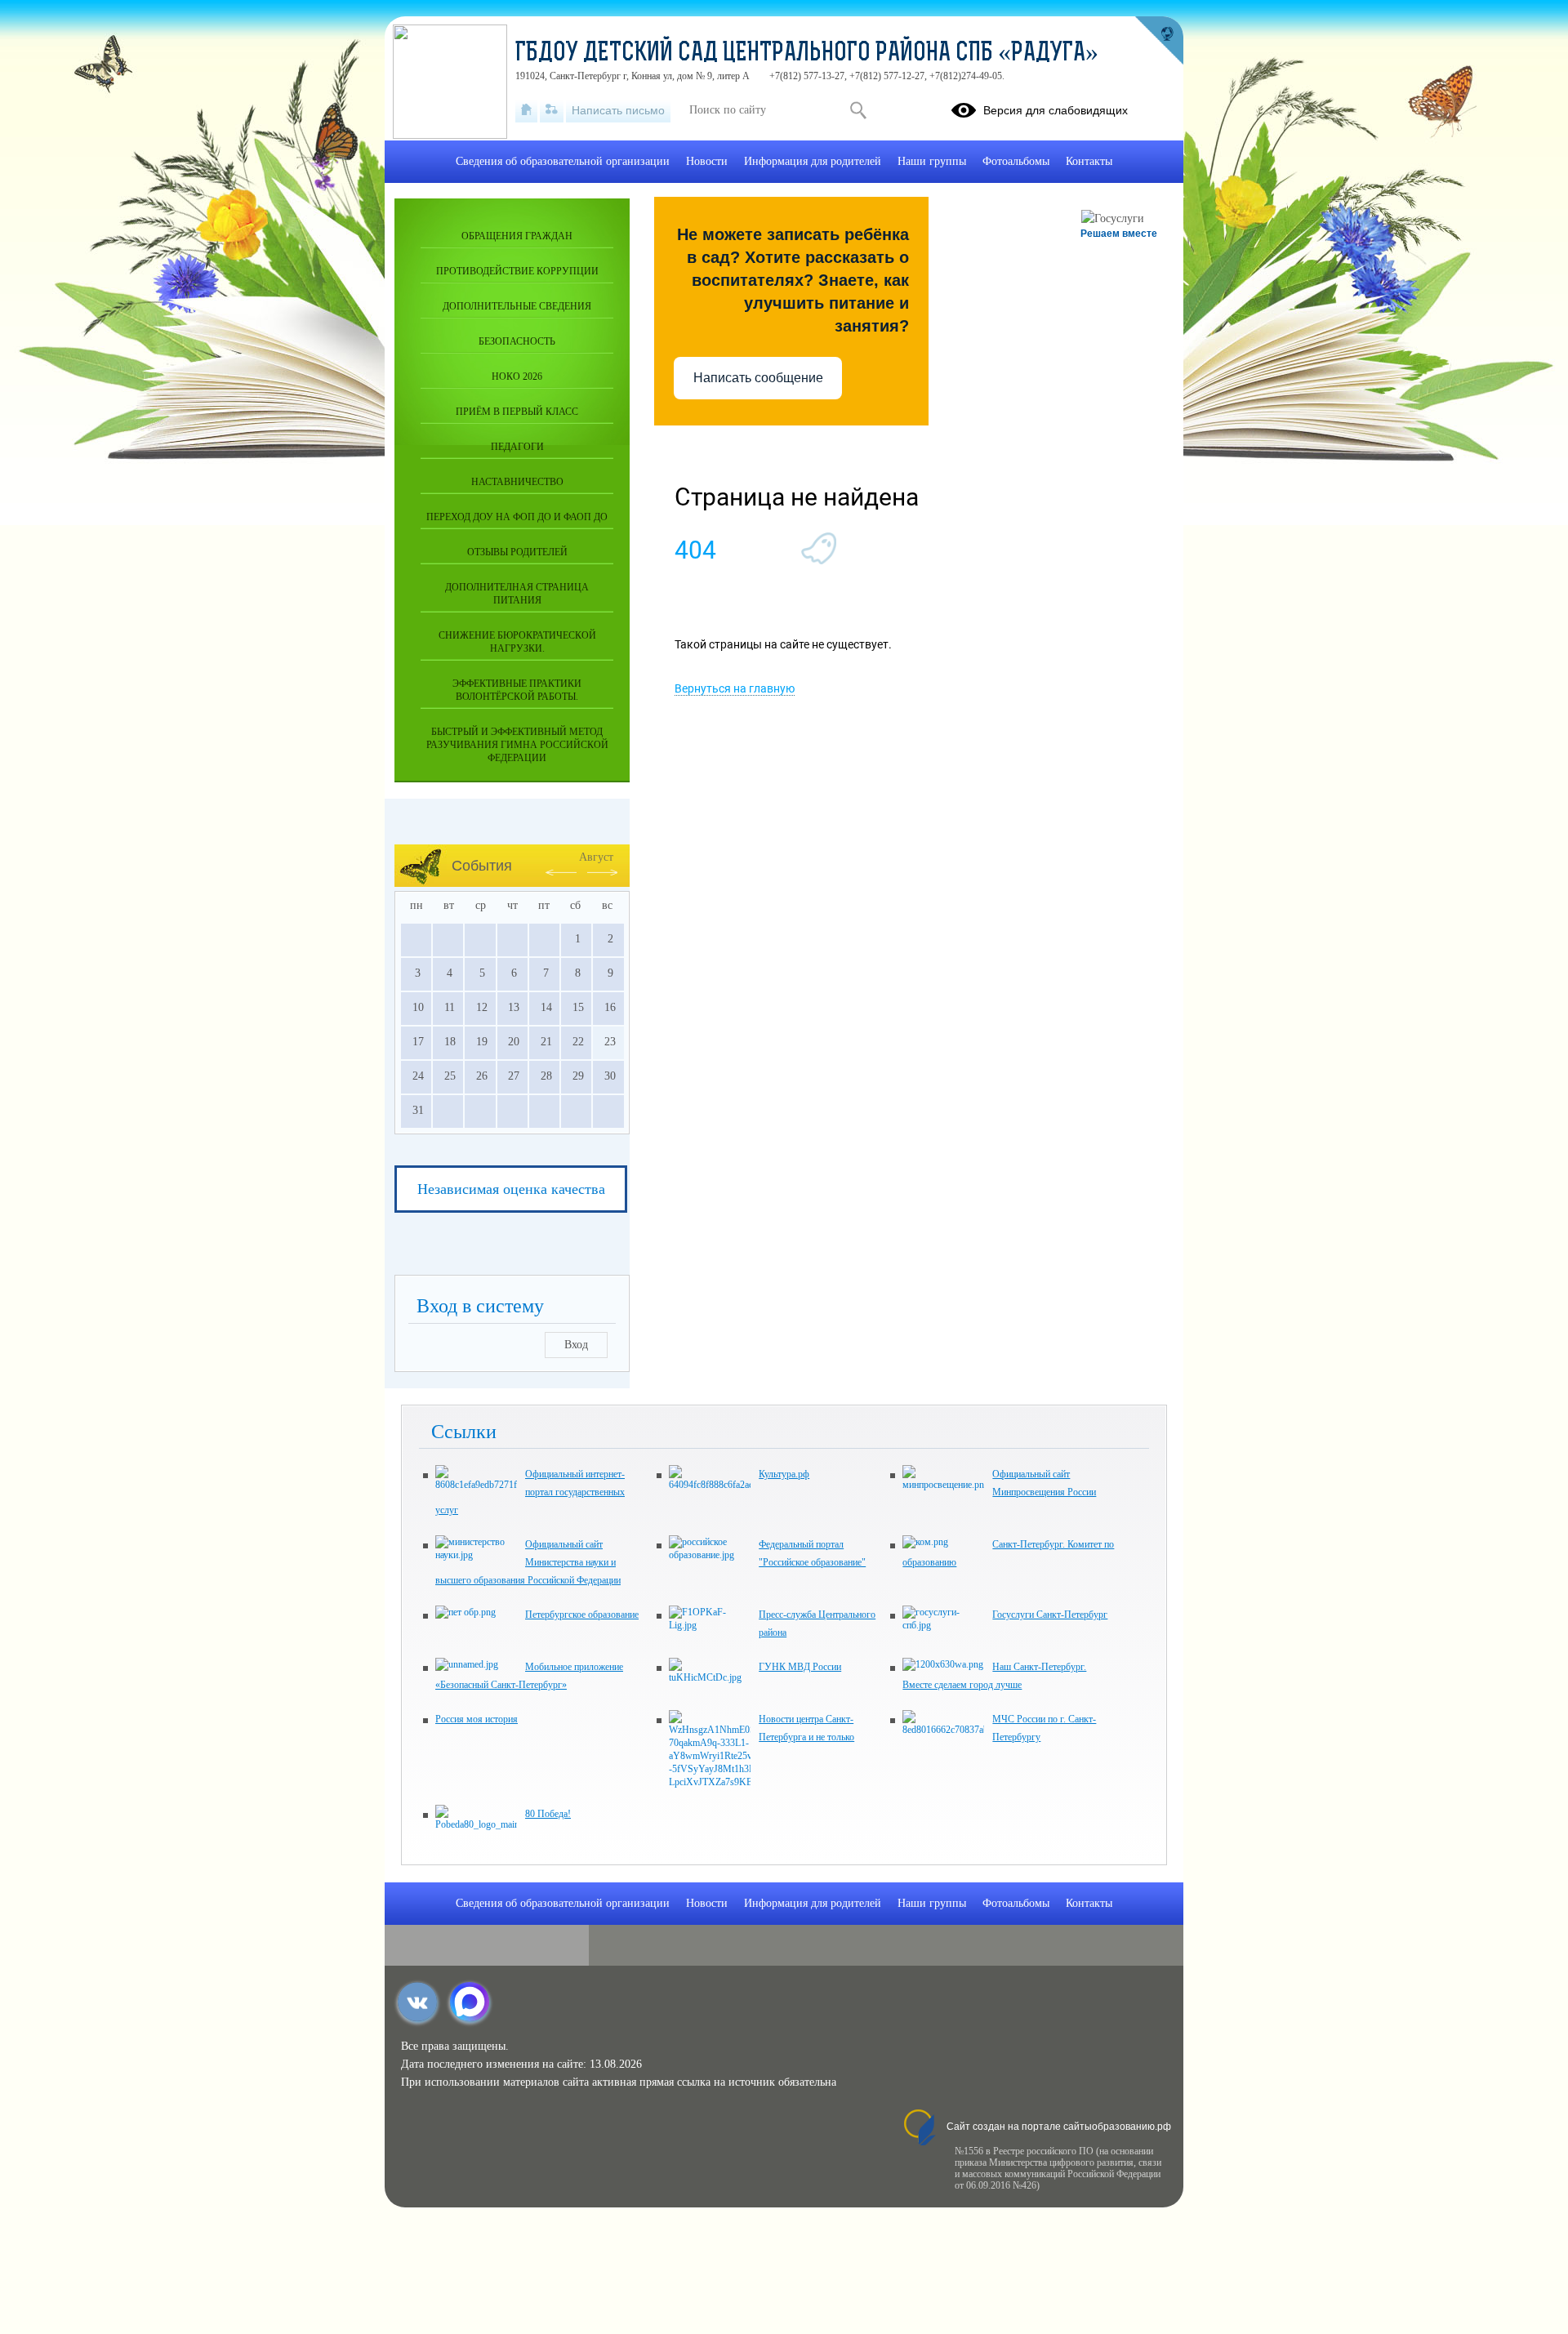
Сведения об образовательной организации (563, 161)
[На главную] (526, 110)
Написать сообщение (758, 378)
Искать (858, 110)
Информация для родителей (813, 161)
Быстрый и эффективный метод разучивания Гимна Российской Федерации (517, 745)
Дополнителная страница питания (517, 594)
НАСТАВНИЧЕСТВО (517, 482)
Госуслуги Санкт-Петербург (1050, 1615)
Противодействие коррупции (517, 271)
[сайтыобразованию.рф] (1159, 41)
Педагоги (517, 447)
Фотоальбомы (1016, 161)
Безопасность (517, 341)
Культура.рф (784, 1474)
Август (596, 857)
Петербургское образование (582, 1615)
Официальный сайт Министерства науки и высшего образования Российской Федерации (528, 1562)
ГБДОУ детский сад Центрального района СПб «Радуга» (807, 54)
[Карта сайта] (552, 110)
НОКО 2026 (517, 376)
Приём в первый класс (517, 412)
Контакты (1089, 161)
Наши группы (932, 161)
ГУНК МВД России (800, 1667)
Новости (707, 161)
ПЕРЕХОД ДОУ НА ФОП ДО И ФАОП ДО (517, 517)
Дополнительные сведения (517, 306)
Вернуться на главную (735, 688)
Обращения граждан (517, 236)
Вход (576, 1345)
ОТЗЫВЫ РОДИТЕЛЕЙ (517, 552)
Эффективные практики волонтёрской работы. (517, 690)
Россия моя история (477, 1719)
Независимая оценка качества (511, 1189)
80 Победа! (548, 1814)
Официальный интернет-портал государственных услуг (530, 1492)
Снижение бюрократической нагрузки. (517, 642)
